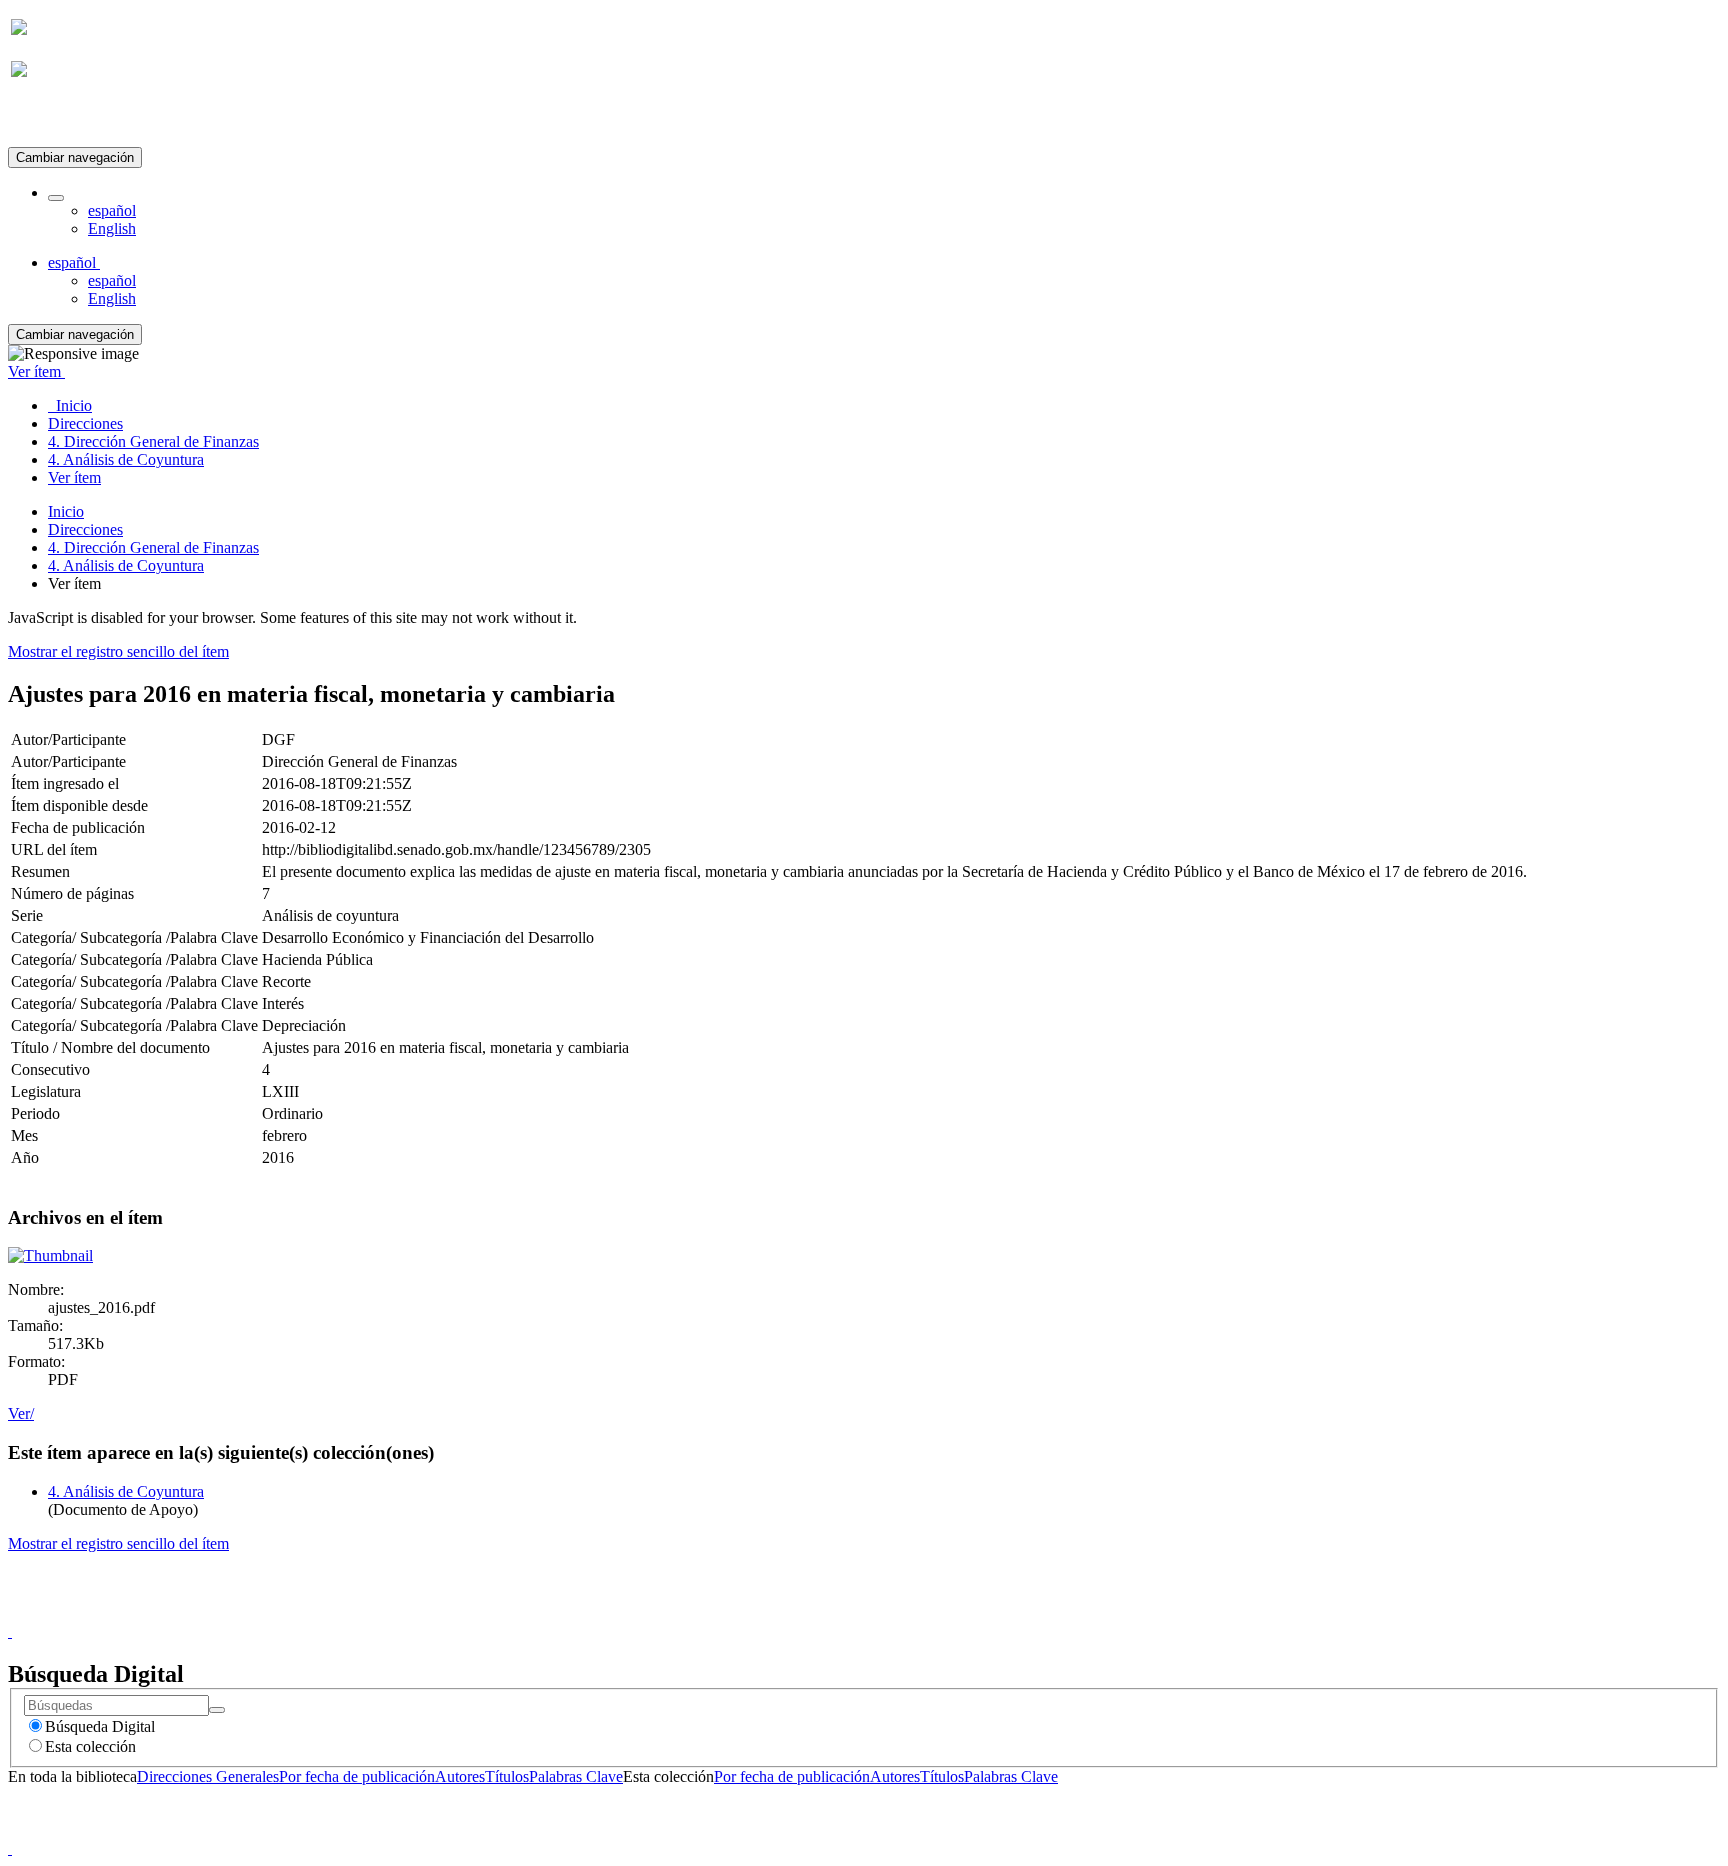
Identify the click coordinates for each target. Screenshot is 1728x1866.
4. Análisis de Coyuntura (126, 565)
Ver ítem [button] (36, 371)
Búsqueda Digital (100, 1726)
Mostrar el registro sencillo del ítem (118, 651)
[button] (56, 198)
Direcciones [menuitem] (85, 423)
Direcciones (85, 529)
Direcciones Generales (208, 1776)
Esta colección (90, 1746)
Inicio (66, 511)
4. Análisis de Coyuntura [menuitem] (126, 459)
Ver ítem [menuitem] (74, 477)
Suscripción (48, 118)
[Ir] (217, 1710)
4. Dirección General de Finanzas (153, 547)
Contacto (820, 1613)
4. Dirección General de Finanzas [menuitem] (153, 441)
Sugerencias (898, 1613)
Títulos (507, 1776)
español (112, 210)
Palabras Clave (576, 1776)
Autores (460, 1776)
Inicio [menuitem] (70, 405)
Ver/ (21, 1413)
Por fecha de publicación (357, 1776)
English (112, 228)
